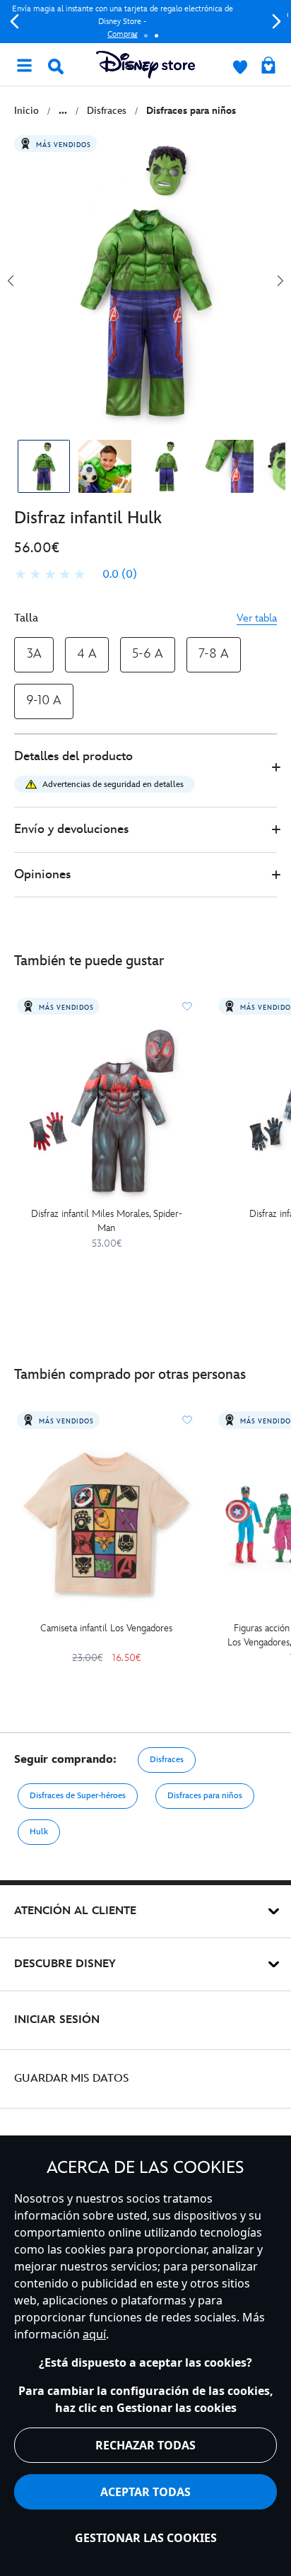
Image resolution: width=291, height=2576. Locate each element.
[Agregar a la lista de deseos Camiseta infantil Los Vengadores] (187, 1420)
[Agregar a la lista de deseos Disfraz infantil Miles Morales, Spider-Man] (187, 1006)
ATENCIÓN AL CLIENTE (75, 1911)
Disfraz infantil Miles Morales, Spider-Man (107, 1221)
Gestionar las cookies (146, 2538)
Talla (26, 618)
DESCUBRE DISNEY (65, 1964)
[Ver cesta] (268, 66)
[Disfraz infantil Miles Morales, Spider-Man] (106, 1111)
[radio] (34, 654)
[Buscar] (56, 66)
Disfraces (167, 1760)
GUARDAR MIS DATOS (72, 2079)
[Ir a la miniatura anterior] (11, 281)
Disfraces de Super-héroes (78, 1796)
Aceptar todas (145, 2492)
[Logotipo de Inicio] (145, 65)
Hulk (39, 1832)
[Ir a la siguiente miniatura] (280, 281)
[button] (145, 771)
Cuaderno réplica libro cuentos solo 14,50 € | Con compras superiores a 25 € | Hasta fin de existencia (150, 22)
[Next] (277, 22)
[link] (76, 575)
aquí (94, 2334)
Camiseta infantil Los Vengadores (106, 1628)
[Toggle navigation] (24, 64)
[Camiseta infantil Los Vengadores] (106, 1524)
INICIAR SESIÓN (57, 2020)
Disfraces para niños (205, 1796)
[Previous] (14, 22)
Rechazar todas (145, 2445)
